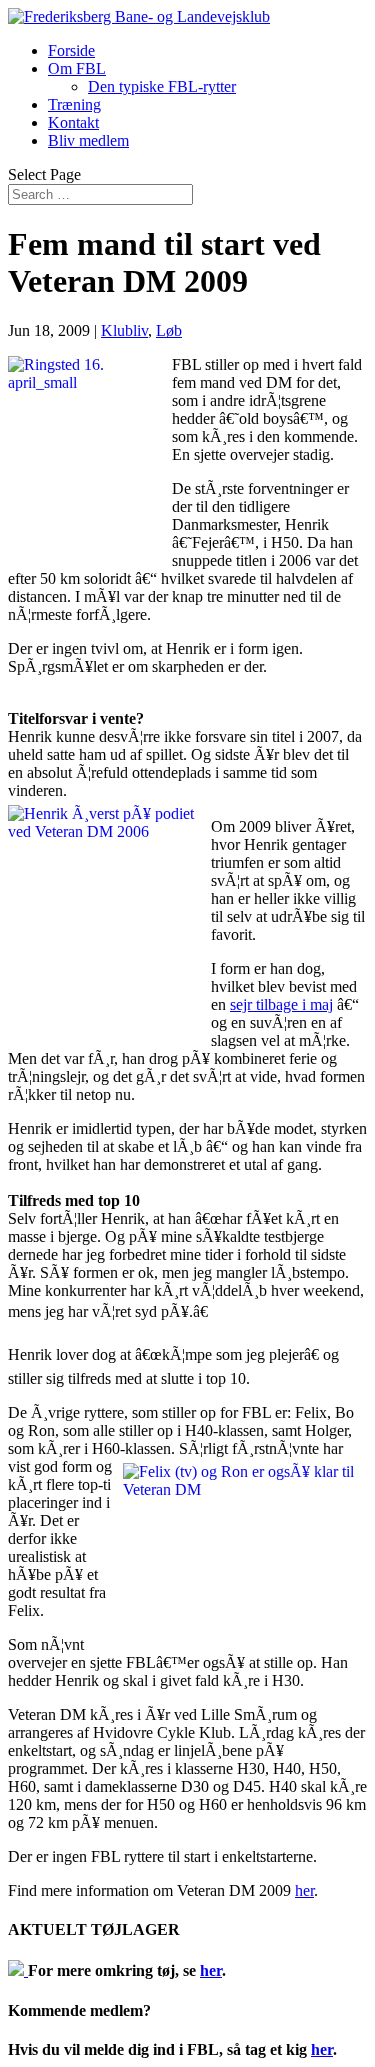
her (304, 1890)
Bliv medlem (88, 140)
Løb (169, 330)
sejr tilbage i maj (281, 1004)
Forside (71, 50)
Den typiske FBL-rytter (162, 86)
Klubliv (124, 330)
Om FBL (77, 68)
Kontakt (73, 122)
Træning (74, 104)
